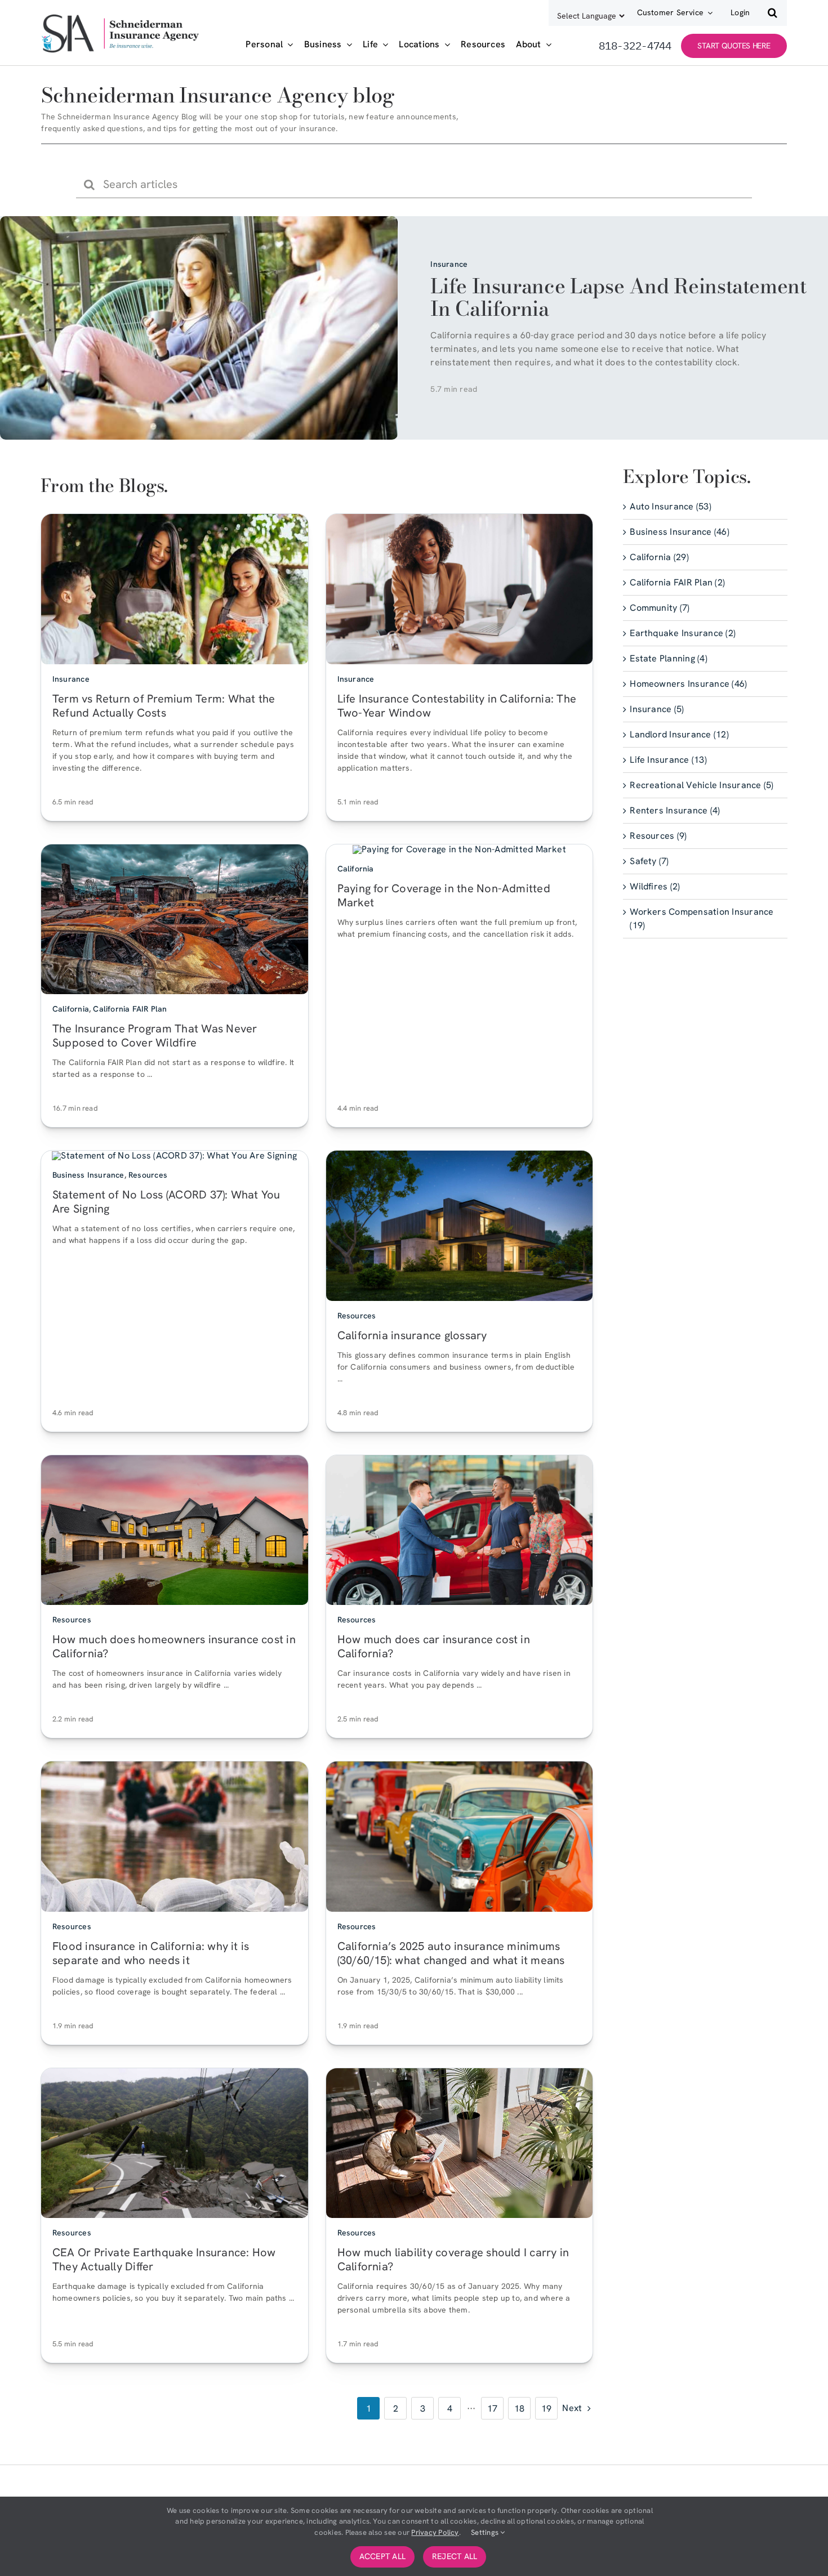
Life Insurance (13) (668, 760)
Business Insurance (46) (680, 532)
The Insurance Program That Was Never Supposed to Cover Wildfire (155, 1036)
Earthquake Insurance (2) (683, 633)
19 (546, 2408)
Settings (486, 2532)
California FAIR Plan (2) (677, 582)
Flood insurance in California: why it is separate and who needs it (151, 1953)
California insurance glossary (412, 1335)
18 (519, 2408)
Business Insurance (88, 1175)
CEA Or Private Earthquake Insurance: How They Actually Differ (164, 2259)
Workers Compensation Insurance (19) (702, 918)
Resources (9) (658, 836)
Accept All (382, 2556)
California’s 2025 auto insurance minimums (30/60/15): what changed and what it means (451, 1953)
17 (492, 2408)
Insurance (449, 264)
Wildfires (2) (655, 886)
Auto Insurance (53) (671, 506)
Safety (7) (649, 861)
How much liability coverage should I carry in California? (453, 2259)
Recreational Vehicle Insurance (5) (702, 785)
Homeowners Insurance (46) (688, 684)
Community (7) (660, 608)
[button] (773, 13)
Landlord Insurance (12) (679, 734)
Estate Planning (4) (669, 658)
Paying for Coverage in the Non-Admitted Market (444, 895)
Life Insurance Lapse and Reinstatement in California (618, 297)
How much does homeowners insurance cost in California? (174, 1646)
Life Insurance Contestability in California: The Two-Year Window (457, 705)
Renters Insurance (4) (675, 810)
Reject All (455, 2556)
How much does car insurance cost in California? (434, 1646)
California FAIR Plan (130, 1009)
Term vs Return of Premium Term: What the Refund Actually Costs (164, 705)
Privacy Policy (435, 2532)
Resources (148, 1175)
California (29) (659, 557)
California (71, 1009)
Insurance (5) (657, 709)
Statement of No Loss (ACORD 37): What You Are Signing (166, 1202)
